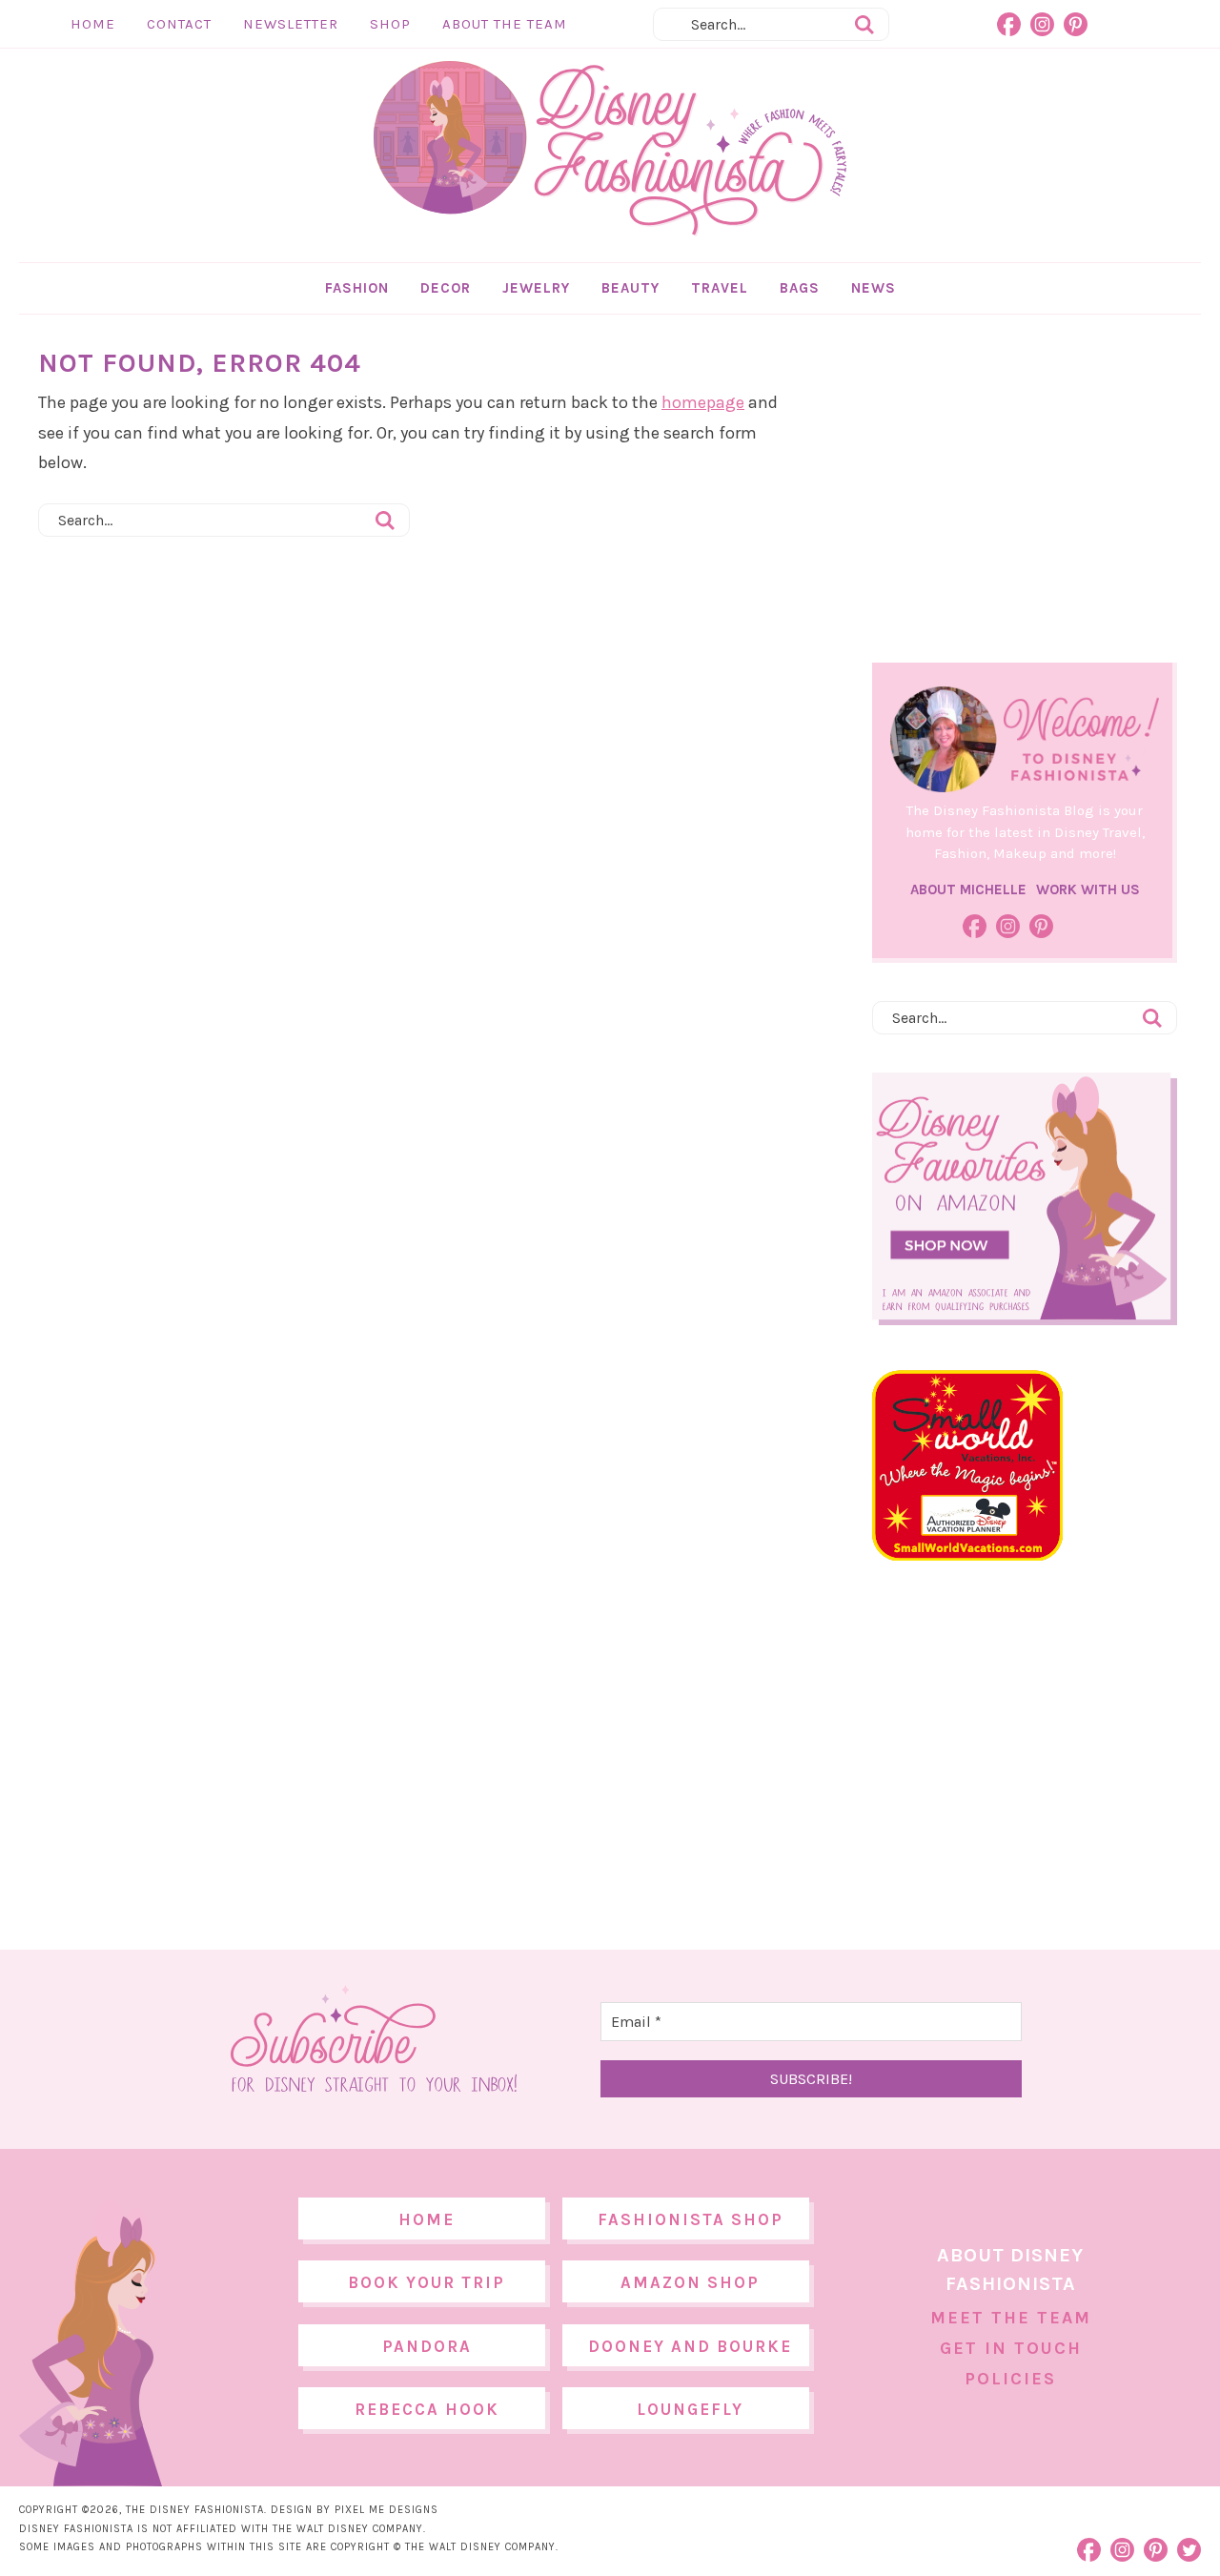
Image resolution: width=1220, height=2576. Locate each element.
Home (93, 24)
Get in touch (1011, 2348)
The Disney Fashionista (610, 149)
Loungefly (690, 2409)
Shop (390, 24)
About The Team (505, 24)
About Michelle (968, 889)
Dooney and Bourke (690, 2346)
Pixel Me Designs (386, 2510)
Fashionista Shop (691, 2219)
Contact (179, 24)
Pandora (427, 2346)
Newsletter (291, 24)
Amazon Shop (690, 2282)
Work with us (1088, 889)
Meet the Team (1011, 2318)
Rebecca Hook (427, 2409)
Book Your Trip (427, 2282)
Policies (1010, 2379)
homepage (703, 402)
